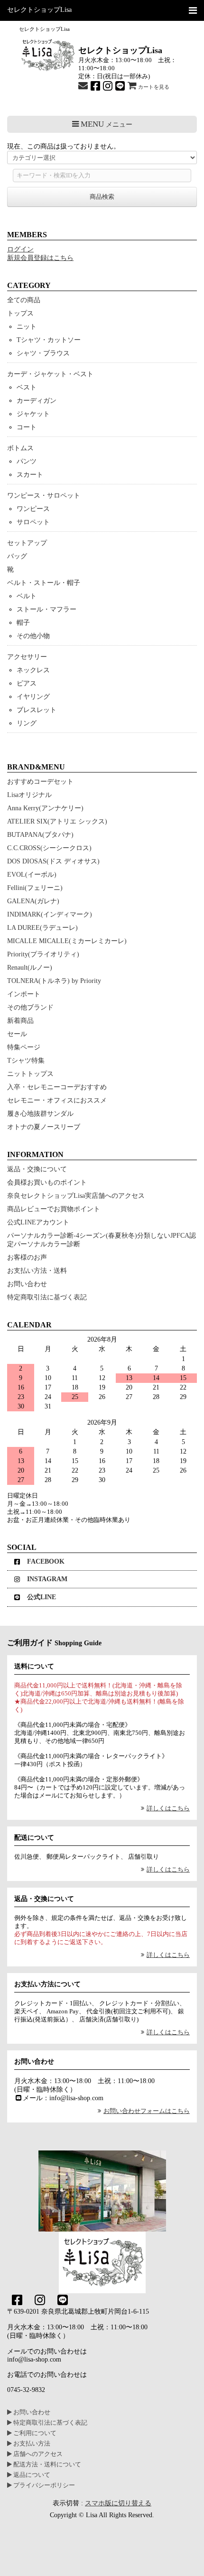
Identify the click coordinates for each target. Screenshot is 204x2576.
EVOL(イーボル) (32, 875)
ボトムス (20, 448)
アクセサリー (27, 657)
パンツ (27, 461)
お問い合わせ (27, 1284)
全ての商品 (24, 300)
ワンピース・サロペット (44, 496)
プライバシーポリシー (43, 2485)
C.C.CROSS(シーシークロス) (49, 848)
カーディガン (37, 401)
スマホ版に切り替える (118, 2503)
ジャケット (33, 414)
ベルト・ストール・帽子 (44, 583)
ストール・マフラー (46, 609)
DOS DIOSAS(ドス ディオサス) (53, 861)
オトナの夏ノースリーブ (44, 1127)
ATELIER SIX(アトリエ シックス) (57, 821)
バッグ (17, 556)
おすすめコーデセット (40, 782)
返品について (31, 2475)
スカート (30, 475)
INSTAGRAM (47, 1579)
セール (17, 1034)
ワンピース (33, 509)
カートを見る (153, 87)
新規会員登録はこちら (40, 258)
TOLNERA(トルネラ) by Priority (54, 981)
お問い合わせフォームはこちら (147, 2111)
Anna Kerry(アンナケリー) (45, 808)
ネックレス (33, 670)
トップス (20, 313)
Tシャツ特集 (26, 1061)
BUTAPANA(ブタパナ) (40, 835)
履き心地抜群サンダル (40, 1114)
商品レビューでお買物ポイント (54, 1209)
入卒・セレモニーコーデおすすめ (57, 1087)
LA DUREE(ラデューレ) (42, 928)
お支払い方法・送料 (37, 1271)
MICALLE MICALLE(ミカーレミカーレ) (67, 941)
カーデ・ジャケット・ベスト (50, 374)
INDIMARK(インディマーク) (50, 914)
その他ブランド (30, 1007)
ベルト (27, 596)
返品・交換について (37, 1169)
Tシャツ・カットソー (49, 340)
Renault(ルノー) (30, 968)
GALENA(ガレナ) (33, 901)
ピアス (27, 683)
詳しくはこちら (168, 1808)
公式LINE (42, 1597)
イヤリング (33, 697)
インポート (24, 994)
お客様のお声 (27, 1257)
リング (27, 723)
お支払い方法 (31, 2444)
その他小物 (33, 636)
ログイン (20, 249)
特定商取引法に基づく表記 (47, 1297)
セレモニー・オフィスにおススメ (57, 1100)
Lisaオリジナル (29, 795)
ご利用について (34, 2433)
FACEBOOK (46, 1561)
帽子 (23, 623)
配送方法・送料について (46, 2465)
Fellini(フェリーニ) (35, 888)
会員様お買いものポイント (47, 1182)
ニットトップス (30, 1074)
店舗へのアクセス (37, 2454)
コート (27, 427)
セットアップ (27, 543)
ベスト (27, 387)
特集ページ (24, 1047)
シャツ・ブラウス (43, 353)
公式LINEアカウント (38, 1222)
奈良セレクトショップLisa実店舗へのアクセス (76, 1196)
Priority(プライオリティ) (43, 954)
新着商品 (20, 1021)
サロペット (33, 522)
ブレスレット (37, 710)
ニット (27, 327)
